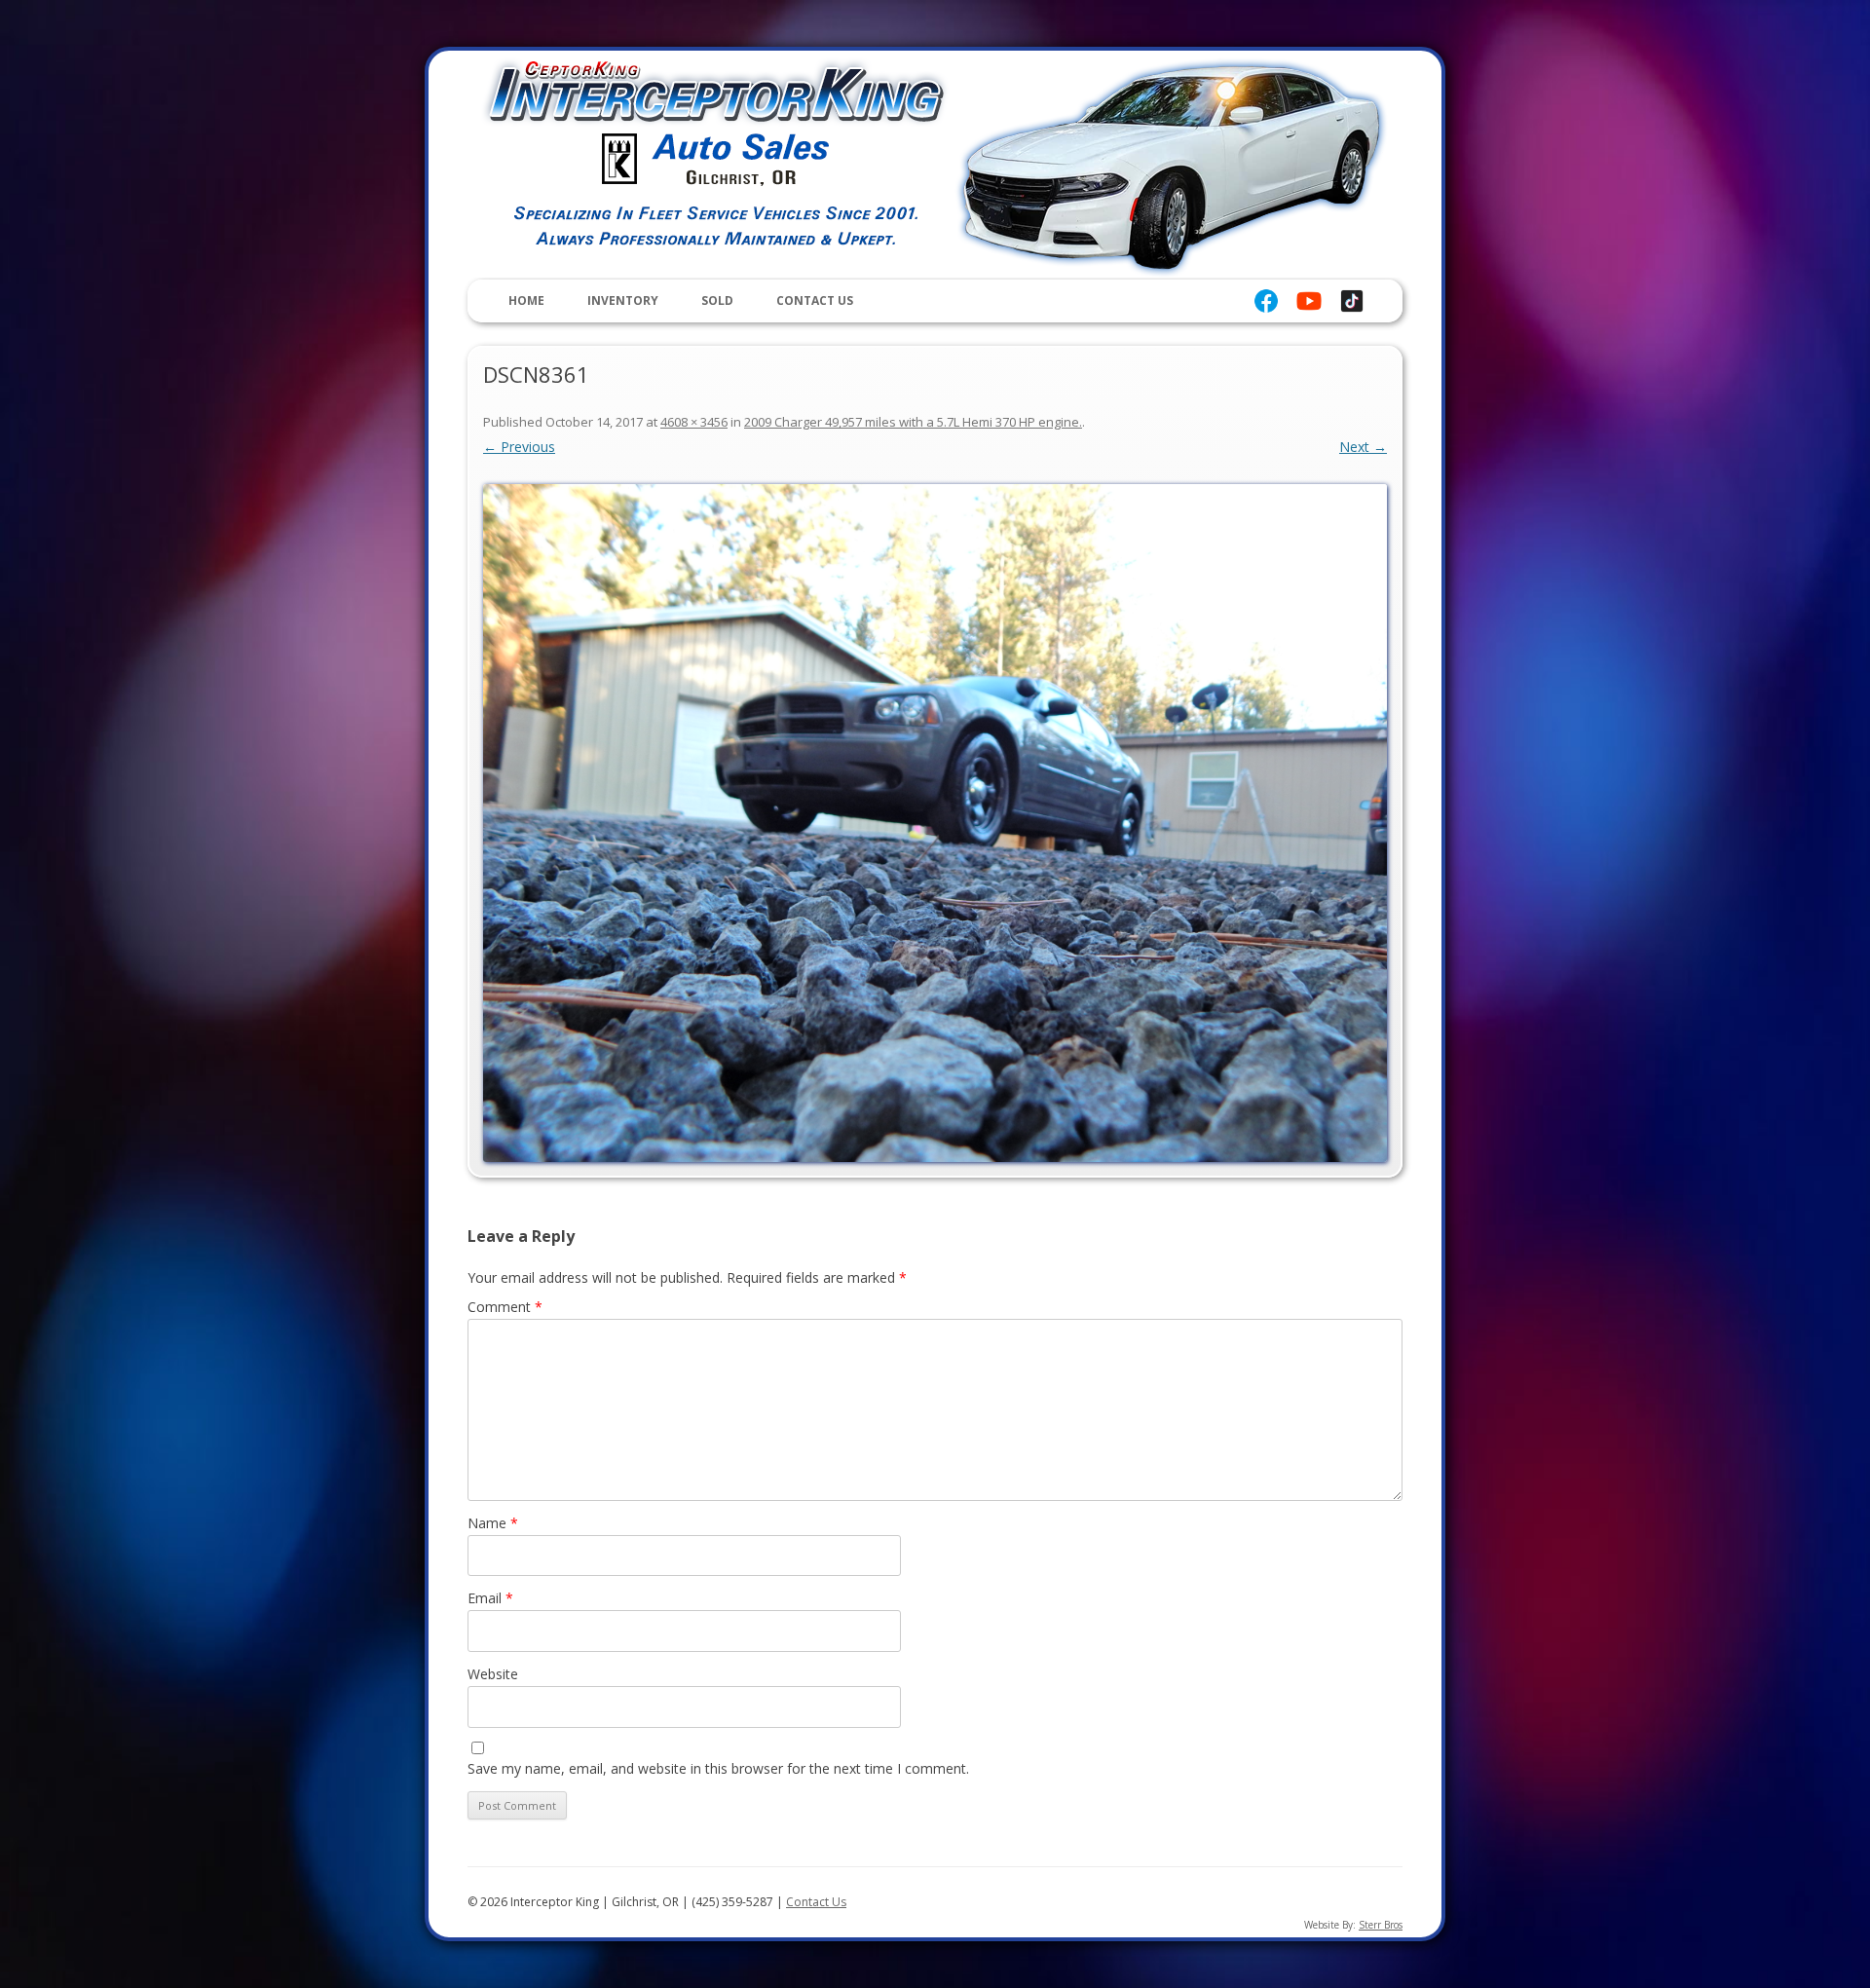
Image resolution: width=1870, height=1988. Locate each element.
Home (526, 300)
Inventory (623, 300)
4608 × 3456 (694, 422)
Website (493, 1674)
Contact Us (815, 300)
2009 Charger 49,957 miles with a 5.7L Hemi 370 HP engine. (913, 422)
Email (490, 1598)
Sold (717, 300)
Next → (1363, 447)
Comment (505, 1307)
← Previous (519, 447)
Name (493, 1523)
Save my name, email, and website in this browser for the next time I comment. (718, 1768)
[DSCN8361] (935, 823)
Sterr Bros (1381, 1925)
